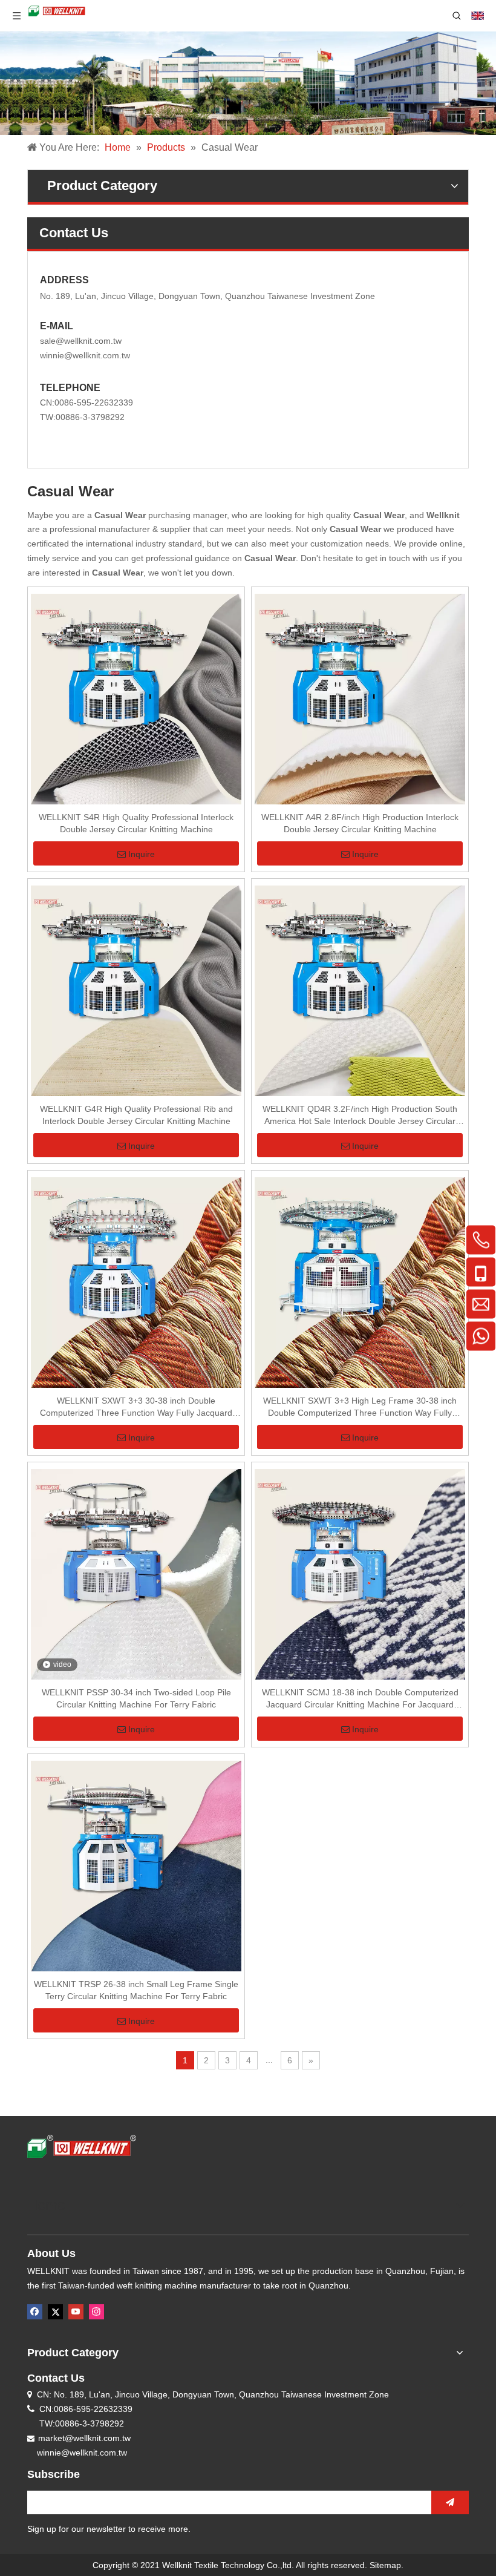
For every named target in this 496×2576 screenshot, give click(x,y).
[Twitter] (55, 2312)
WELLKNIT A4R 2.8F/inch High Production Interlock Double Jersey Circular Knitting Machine (360, 823)
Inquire (142, 854)
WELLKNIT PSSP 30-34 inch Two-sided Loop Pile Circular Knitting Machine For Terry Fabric (136, 1698)
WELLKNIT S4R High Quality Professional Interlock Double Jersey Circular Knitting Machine (136, 823)
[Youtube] (76, 2312)
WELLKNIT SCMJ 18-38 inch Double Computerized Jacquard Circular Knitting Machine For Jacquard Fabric (360, 1699)
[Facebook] (35, 2312)
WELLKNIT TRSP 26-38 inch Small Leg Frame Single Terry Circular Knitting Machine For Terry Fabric (136, 1990)
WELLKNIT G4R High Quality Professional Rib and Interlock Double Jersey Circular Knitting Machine (136, 1115)
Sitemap (385, 2565)
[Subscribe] (450, 2502)
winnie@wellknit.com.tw (85, 355)
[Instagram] (96, 2312)
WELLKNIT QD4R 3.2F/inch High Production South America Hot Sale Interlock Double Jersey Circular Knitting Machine (360, 1115)
